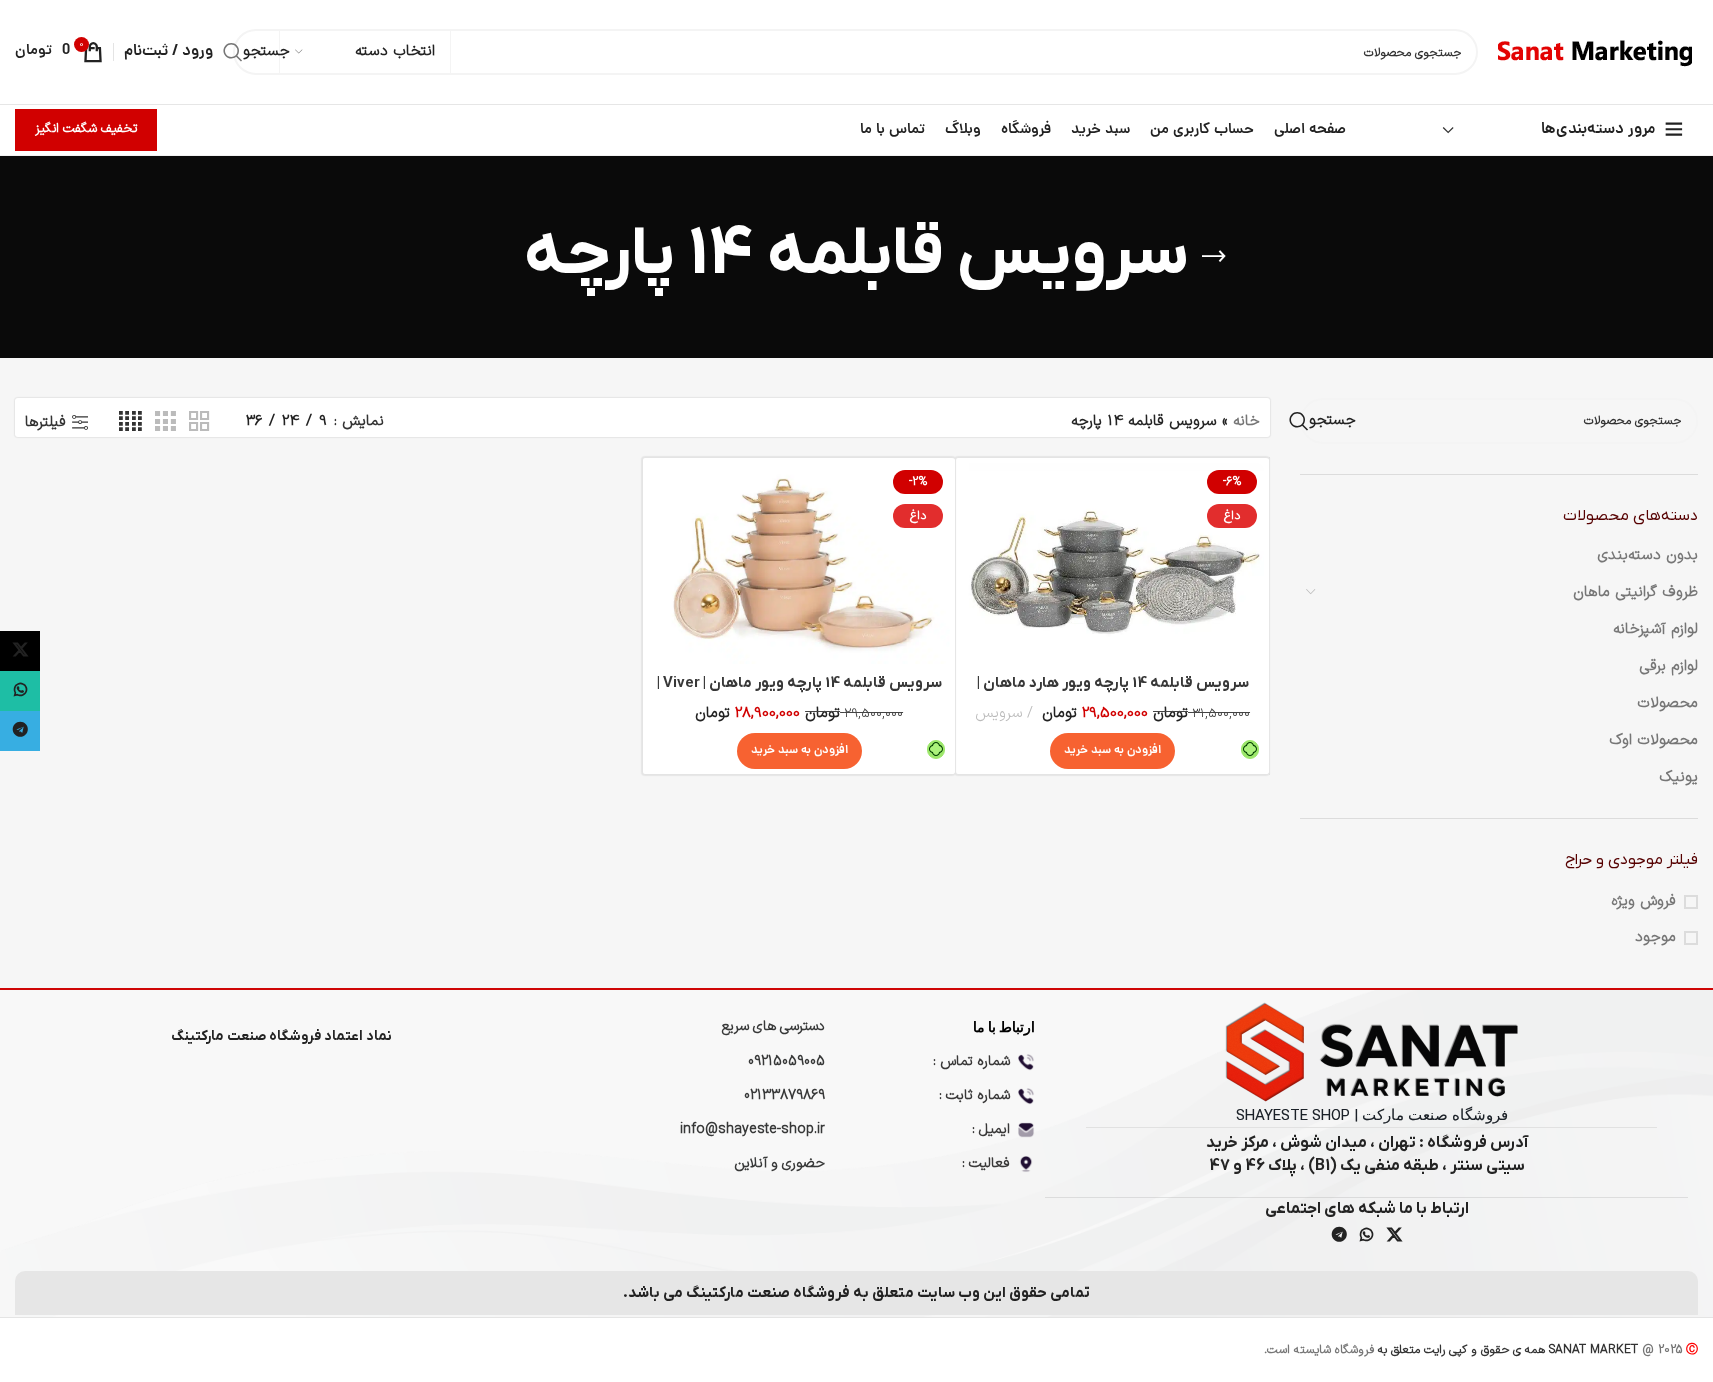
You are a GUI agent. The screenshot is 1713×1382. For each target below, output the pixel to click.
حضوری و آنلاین (779, 1163)
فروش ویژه (1643, 901)
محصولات (1667, 703)
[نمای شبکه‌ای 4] (130, 422)
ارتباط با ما (1004, 1027)
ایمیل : (991, 1129)
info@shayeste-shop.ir (752, 1129)
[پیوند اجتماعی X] (1394, 1236)
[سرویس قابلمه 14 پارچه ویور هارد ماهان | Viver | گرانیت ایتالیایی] (1112, 564)
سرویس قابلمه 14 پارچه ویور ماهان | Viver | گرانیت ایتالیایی (799, 693)
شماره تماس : (971, 1061)
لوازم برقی (1668, 666)
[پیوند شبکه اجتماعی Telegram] (1339, 1236)
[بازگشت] (1214, 257)
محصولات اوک (1653, 740)
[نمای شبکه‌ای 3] (165, 422)
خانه (1246, 421)
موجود (1655, 937)
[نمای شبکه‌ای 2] (199, 422)
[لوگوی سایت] (1598, 51)
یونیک (1678, 777)
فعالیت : (986, 1163)
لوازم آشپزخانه (1655, 629)
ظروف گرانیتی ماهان (1635, 592)
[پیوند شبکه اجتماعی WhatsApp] (1367, 1236)
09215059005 (786, 1061)
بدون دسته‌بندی (1647, 555)
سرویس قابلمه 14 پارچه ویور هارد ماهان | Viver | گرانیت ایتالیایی (1113, 693)
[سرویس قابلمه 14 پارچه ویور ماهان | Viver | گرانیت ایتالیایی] (799, 564)
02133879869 (784, 1095)
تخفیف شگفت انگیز (86, 129)
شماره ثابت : (974, 1095)
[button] (1112, 751)
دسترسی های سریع (773, 1026)
